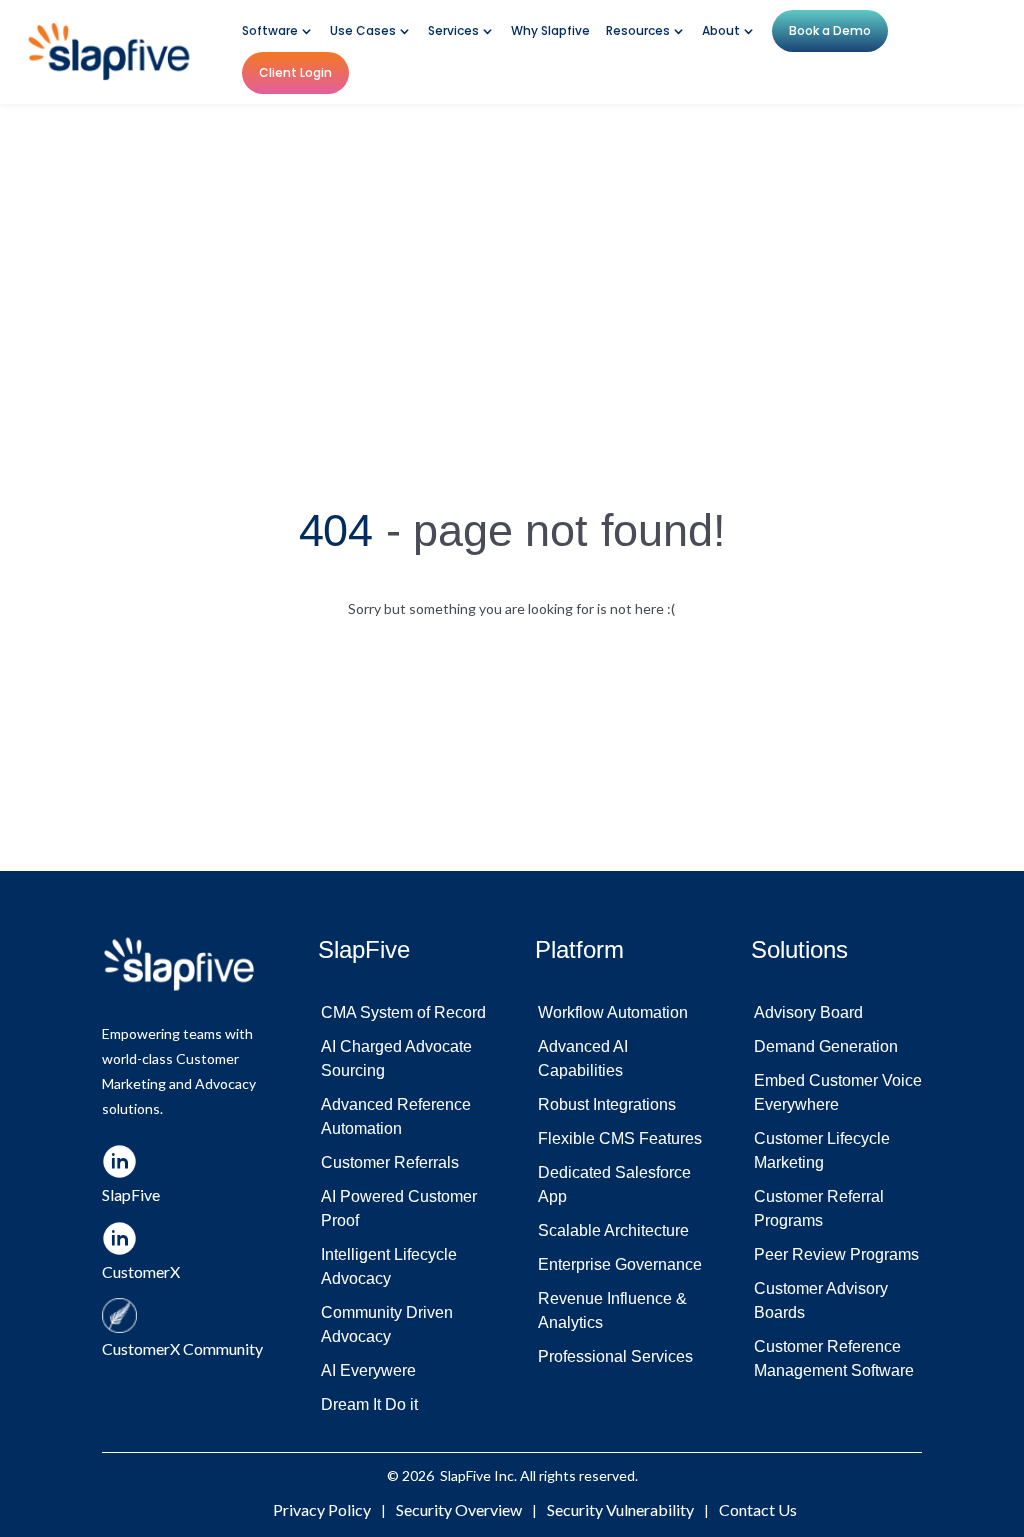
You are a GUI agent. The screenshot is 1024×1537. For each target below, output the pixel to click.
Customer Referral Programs (819, 1208)
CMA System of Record (403, 1012)
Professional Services (615, 1356)
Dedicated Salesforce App (614, 1184)
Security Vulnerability (620, 1509)
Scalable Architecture (613, 1230)
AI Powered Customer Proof (399, 1208)
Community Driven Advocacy (387, 1324)
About (721, 31)
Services (453, 31)
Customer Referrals (390, 1162)
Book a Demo (830, 30)
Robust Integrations (607, 1104)
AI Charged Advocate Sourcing (396, 1058)
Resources (638, 31)
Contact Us (758, 1509)
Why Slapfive (550, 31)
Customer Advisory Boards (821, 1300)
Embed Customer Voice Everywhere (838, 1092)
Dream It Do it (369, 1404)
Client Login (295, 72)
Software (270, 31)
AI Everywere (368, 1370)
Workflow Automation (613, 1012)
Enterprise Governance (620, 1264)
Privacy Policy (322, 1509)
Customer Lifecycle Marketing (822, 1150)
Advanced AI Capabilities (583, 1058)
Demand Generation (826, 1046)
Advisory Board (808, 1012)
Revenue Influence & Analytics (612, 1310)
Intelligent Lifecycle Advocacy (389, 1266)
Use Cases (363, 31)
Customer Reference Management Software (834, 1358)
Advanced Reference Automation (396, 1116)
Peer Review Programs (836, 1254)
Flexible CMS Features (620, 1138)
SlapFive (465, 1475)
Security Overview (459, 1509)
